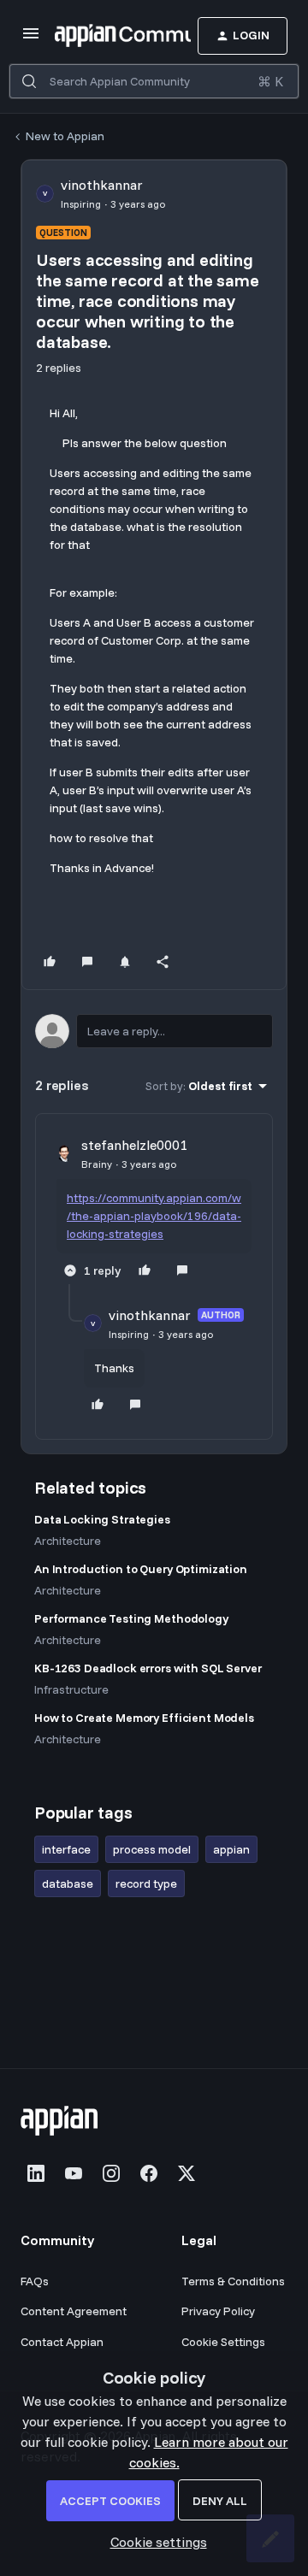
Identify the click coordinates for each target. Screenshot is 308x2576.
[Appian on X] (187, 2173)
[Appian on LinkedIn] (36, 2173)
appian (231, 1849)
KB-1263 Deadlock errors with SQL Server (148, 1668)
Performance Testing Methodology (131, 1618)
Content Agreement (74, 2311)
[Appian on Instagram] (111, 2173)
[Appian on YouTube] (74, 2173)
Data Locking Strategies (102, 1519)
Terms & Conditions (233, 2281)
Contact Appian (62, 2342)
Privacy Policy (218, 2311)
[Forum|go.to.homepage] (97, 36)
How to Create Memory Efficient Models (144, 1718)
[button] (31, 38)
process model (152, 1849)
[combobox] (154, 81)
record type (146, 1883)
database (68, 1883)
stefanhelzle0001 (134, 1145)
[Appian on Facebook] (149, 2173)
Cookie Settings (223, 2342)
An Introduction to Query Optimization (141, 1569)
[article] (154, 1209)
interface (66, 1849)
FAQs (35, 2281)
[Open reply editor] (154, 1031)
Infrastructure (71, 1689)
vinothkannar (102, 185)
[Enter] (29, 81)
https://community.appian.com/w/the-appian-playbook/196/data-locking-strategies (154, 1216)
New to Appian (65, 136)
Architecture (68, 1541)
